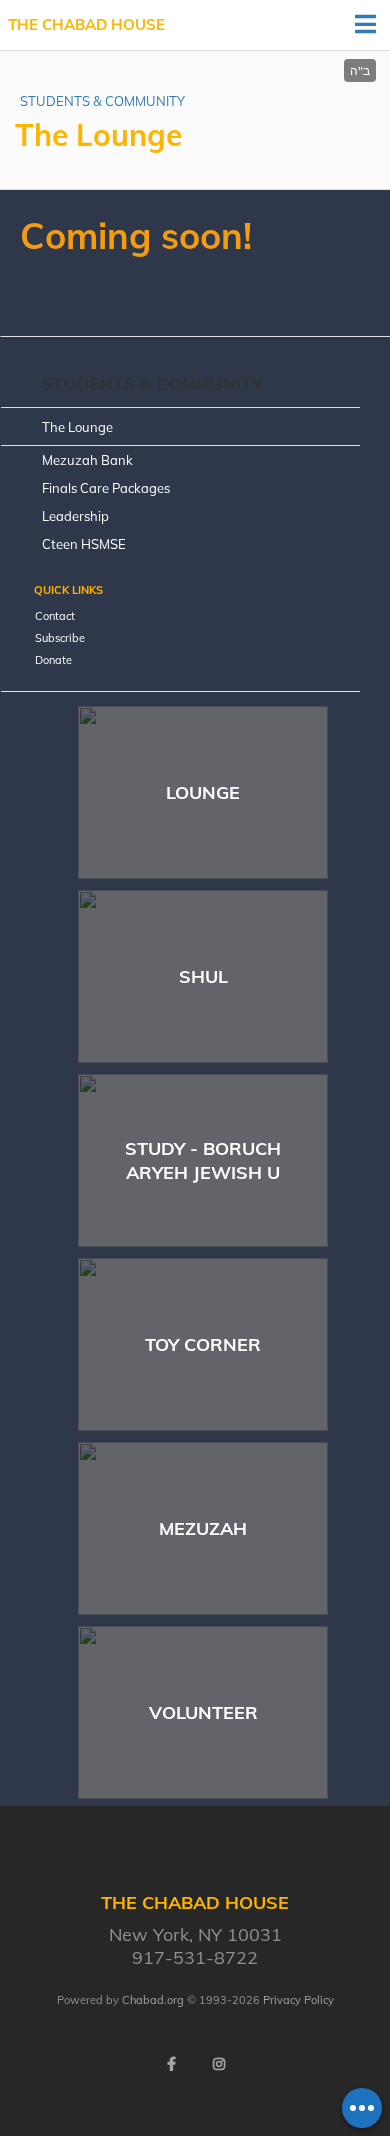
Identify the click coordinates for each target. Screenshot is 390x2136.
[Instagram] (219, 2064)
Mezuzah (203, 1528)
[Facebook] (171, 2064)
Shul (203, 976)
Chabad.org (153, 2000)
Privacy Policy (298, 2000)
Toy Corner (203, 1344)
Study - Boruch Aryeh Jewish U (203, 1160)
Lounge (203, 792)
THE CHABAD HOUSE (86, 24)
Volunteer (203, 1712)
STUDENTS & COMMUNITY (102, 101)
